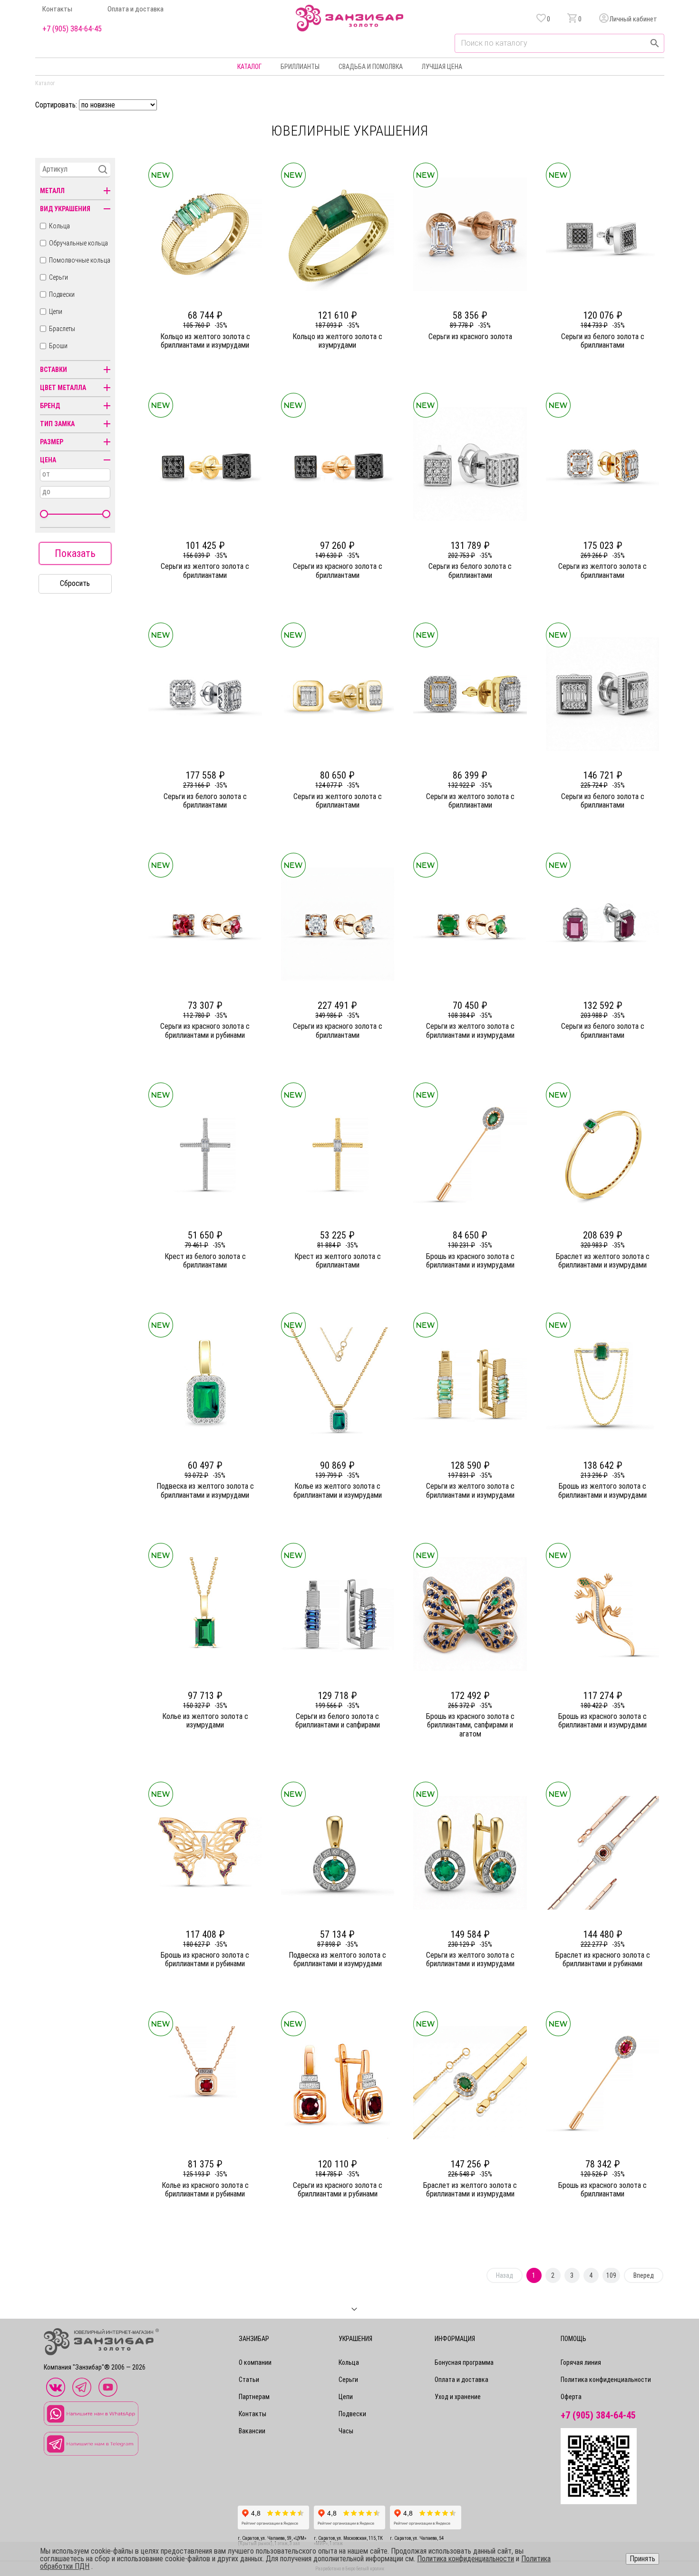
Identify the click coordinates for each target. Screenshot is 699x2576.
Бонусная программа (464, 2362)
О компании (255, 2362)
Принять (642, 2559)
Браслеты (62, 329)
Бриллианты (300, 67)
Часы (346, 2431)
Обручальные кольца (78, 243)
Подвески (62, 294)
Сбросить (75, 583)
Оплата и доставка (136, 9)
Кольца (59, 226)
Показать (75, 553)
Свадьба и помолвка (371, 67)
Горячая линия (581, 2362)
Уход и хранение (458, 2397)
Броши (58, 346)
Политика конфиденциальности (606, 2380)
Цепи (56, 312)
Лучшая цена (442, 67)
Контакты (57, 9)
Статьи (249, 2380)
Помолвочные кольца (80, 260)
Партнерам (254, 2397)
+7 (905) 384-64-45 (72, 29)
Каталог (249, 67)
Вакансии (252, 2431)
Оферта (571, 2397)
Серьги (58, 277)
